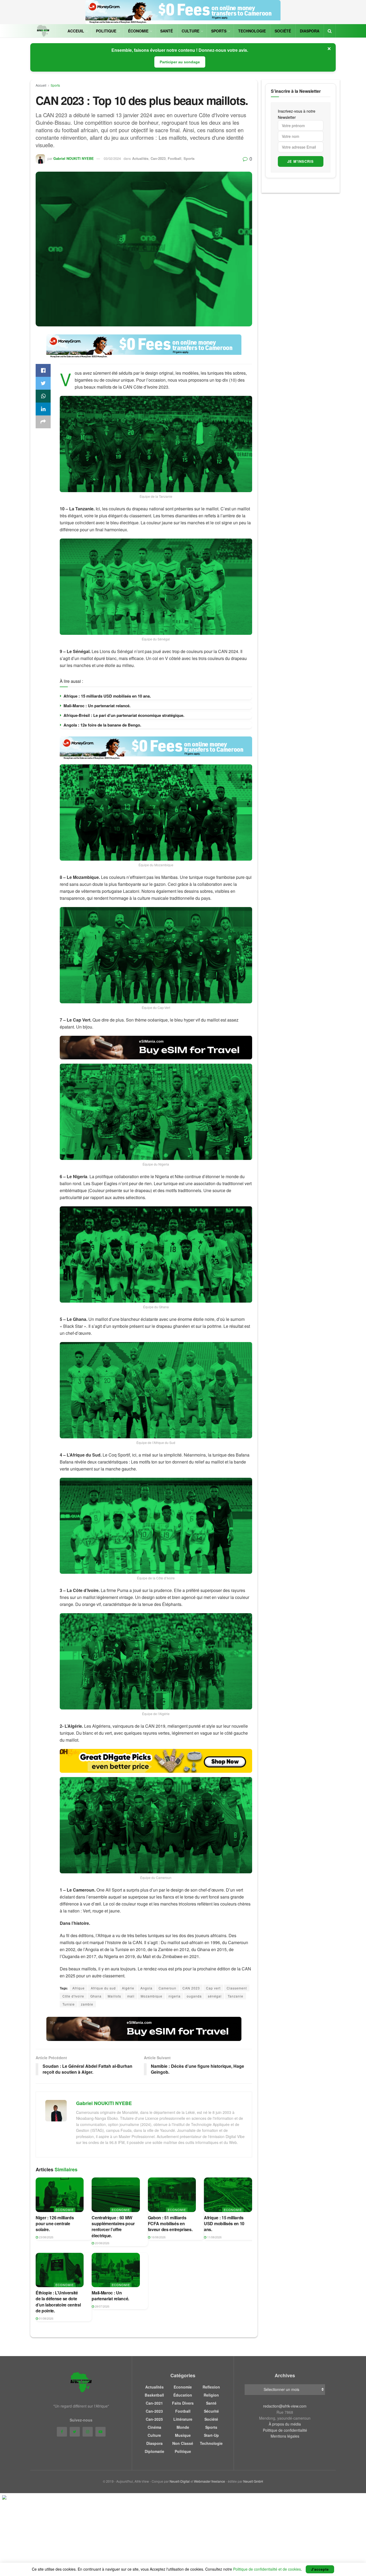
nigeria (175, 1996)
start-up (211, 2435)
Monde (183, 2427)
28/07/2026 (102, 2306)
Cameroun (167, 1988)
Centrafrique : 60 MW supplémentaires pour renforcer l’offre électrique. (113, 2227)
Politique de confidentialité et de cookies (267, 2569)
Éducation (183, 2395)
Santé (167, 31)
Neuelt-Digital (180, 2481)
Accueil (41, 85)
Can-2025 (154, 2419)
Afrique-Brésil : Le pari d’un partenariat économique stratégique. (124, 715)
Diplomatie (154, 2451)
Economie (65, 2210)
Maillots (114, 1996)
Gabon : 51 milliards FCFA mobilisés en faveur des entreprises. (170, 2224)
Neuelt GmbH (253, 2481)
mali (131, 1996)
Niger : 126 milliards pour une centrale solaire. (55, 2224)
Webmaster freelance (210, 2481)
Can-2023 (158, 158)
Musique (183, 2435)
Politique (106, 31)
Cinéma (154, 2427)
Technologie (252, 31)
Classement (237, 1988)
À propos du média (285, 2424)
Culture (191, 31)
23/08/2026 (46, 2237)
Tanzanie (236, 1996)
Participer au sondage (180, 62)
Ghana (96, 1996)
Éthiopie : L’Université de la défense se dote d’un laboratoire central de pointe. (58, 2302)
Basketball (154, 2395)
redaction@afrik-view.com (285, 2406)
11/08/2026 (214, 2237)
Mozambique (152, 1996)
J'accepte (320, 2569)
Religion (211, 2395)
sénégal (215, 1996)
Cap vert (213, 1988)
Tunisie (69, 2004)
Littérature (183, 2419)
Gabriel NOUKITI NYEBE (74, 158)
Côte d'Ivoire (73, 1996)
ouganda (194, 1996)
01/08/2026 (46, 2318)
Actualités (140, 158)
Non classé (183, 2443)
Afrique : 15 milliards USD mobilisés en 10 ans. (107, 696)
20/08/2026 (102, 2243)
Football (175, 158)
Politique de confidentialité (285, 2430)
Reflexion (211, 2387)
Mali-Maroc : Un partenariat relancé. (97, 706)
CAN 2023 (191, 1988)
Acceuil (76, 31)
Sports (219, 31)
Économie (138, 31)
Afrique (79, 1988)
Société (283, 31)
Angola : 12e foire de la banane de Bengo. (102, 725)
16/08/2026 (158, 2237)
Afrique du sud (103, 1988)
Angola (146, 1988)
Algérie (128, 1988)
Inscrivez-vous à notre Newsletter (297, 114)
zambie (87, 2004)
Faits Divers (183, 2403)
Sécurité (211, 2411)
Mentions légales (285, 2436)
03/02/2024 (112, 158)
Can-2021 (154, 2403)
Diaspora (310, 31)
